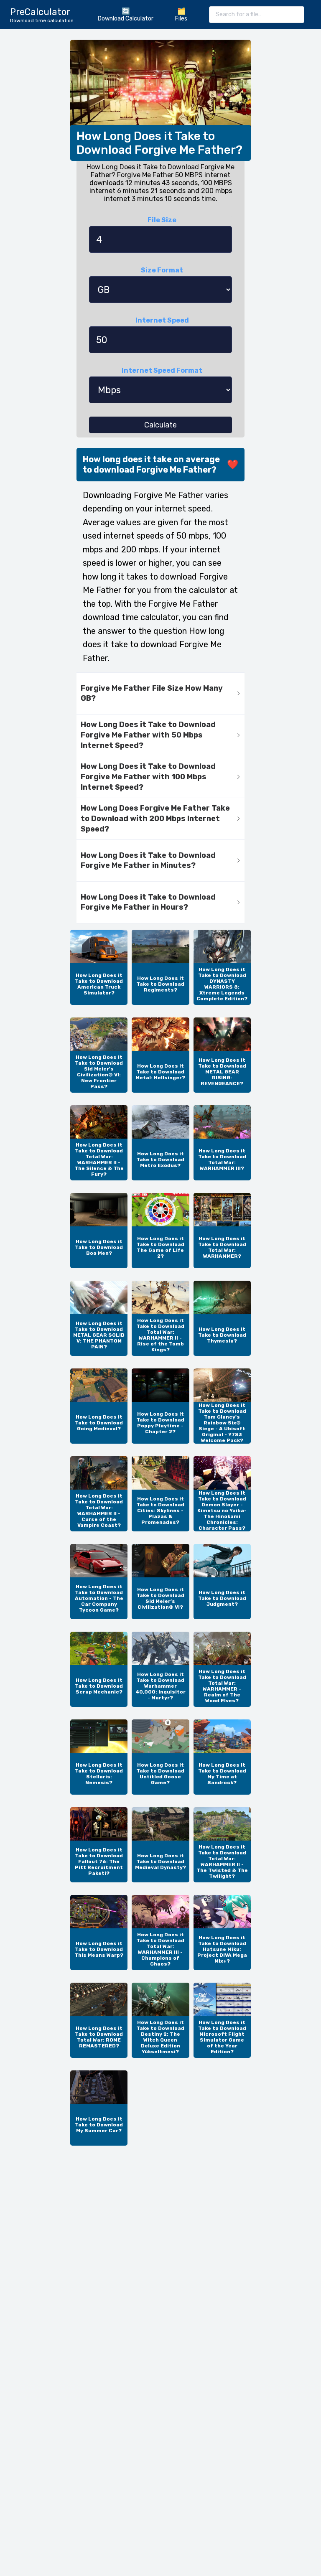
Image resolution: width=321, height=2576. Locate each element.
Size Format (162, 270)
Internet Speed (162, 320)
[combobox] (257, 15)
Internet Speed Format (162, 370)
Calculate (160, 425)
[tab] (160, 694)
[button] (160, 694)
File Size (162, 220)
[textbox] (257, 15)
